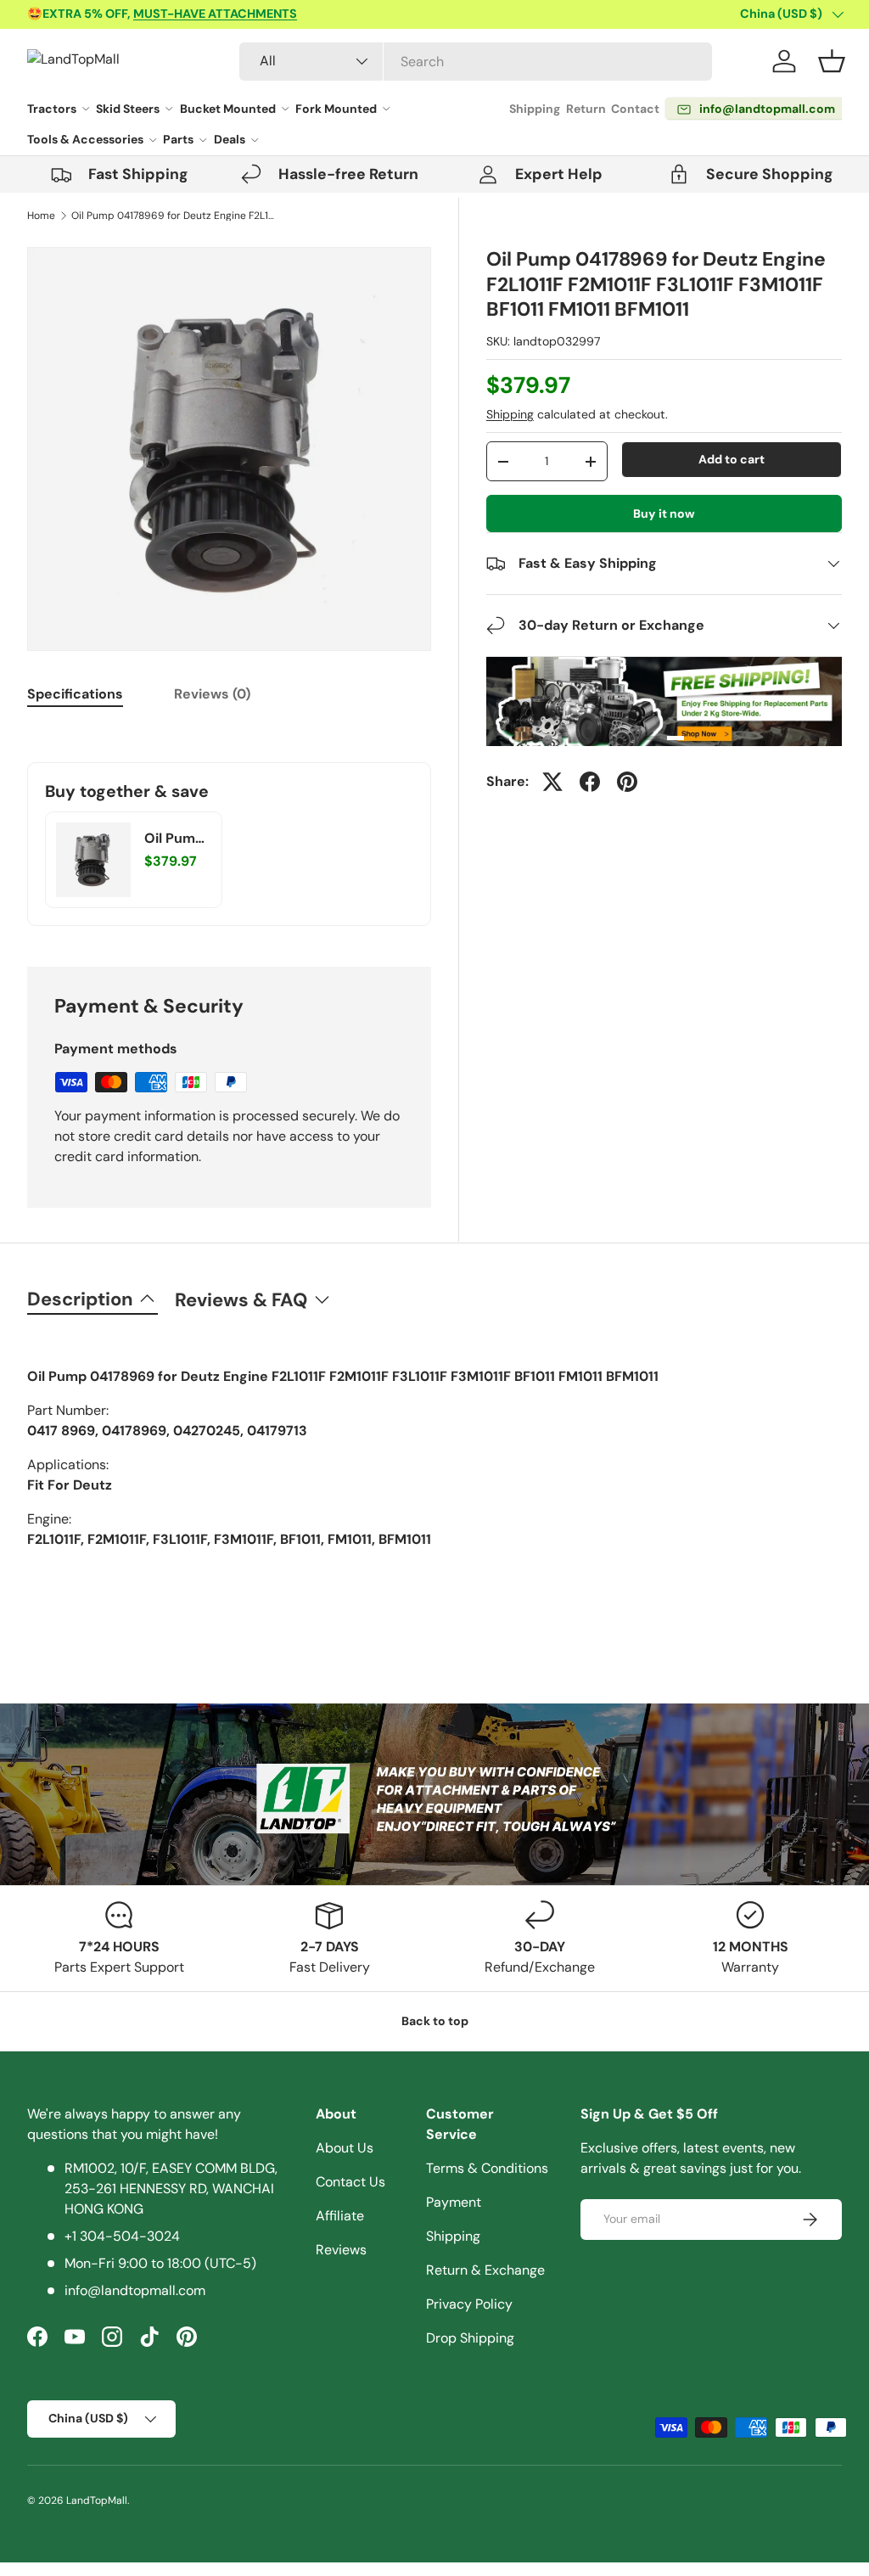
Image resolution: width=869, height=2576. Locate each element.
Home (41, 216)
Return (586, 109)
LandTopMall (97, 2500)
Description (80, 1299)
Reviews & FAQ (241, 1300)
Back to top (435, 2021)
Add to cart (732, 459)
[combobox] (476, 62)
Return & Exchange (485, 2270)
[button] (832, 61)
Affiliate (340, 2216)
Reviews (341, 2250)
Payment (454, 2202)
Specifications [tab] (75, 694)
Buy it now (664, 514)
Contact (635, 109)
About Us (345, 2148)
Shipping (535, 109)
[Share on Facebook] (590, 782)
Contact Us (350, 2182)
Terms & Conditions (487, 2168)
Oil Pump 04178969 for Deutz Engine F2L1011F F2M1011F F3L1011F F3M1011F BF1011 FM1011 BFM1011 (173, 216)
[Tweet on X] (552, 782)
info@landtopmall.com (135, 2290)
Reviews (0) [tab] (212, 694)
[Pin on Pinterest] (627, 782)
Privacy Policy (469, 2304)
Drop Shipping (470, 2338)
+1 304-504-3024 (122, 2236)
